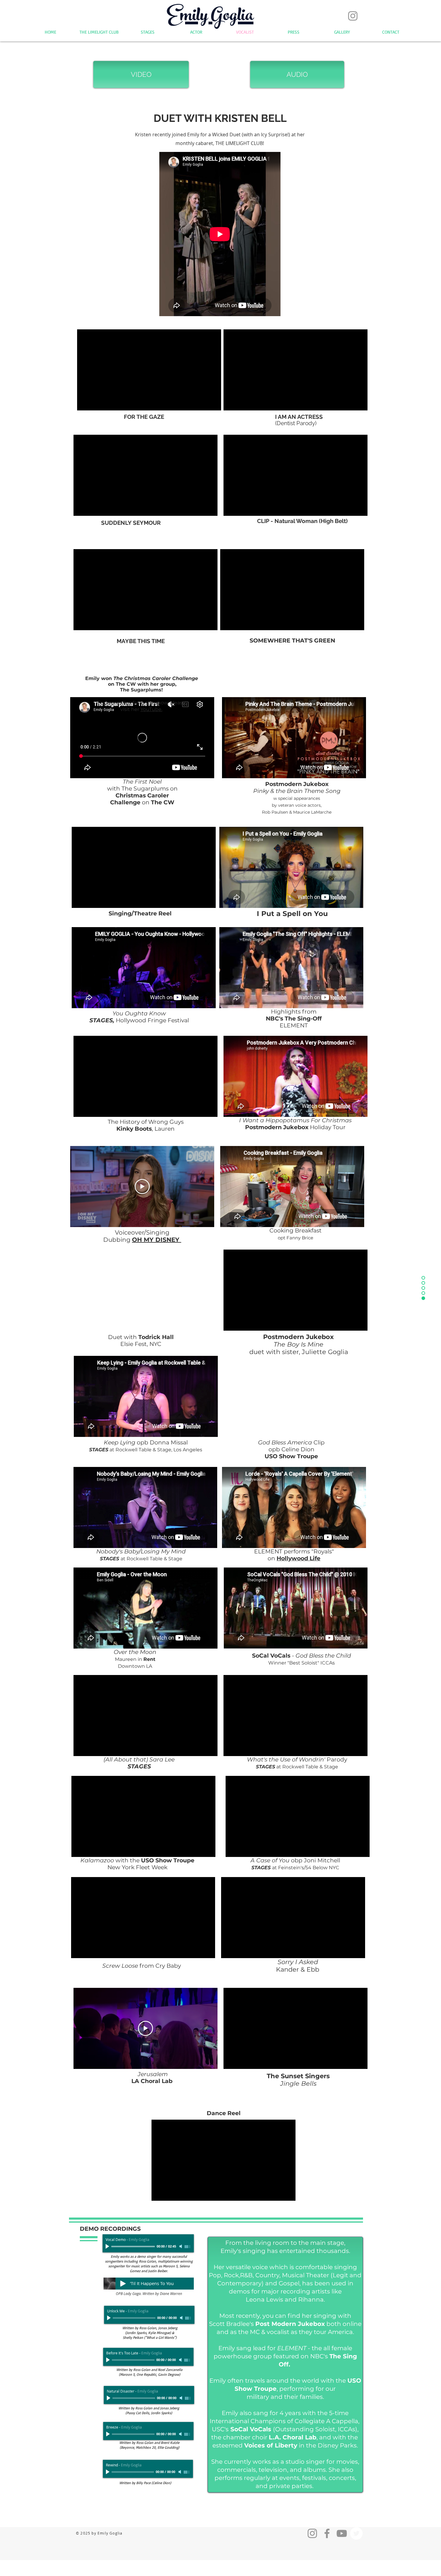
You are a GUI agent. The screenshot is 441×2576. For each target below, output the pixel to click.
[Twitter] (356, 2533)
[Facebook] (327, 2533)
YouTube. (151, 709)
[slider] (188, 2247)
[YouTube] (342, 2533)
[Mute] (181, 2246)
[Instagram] (353, 16)
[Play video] (142, 1187)
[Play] (108, 2246)
